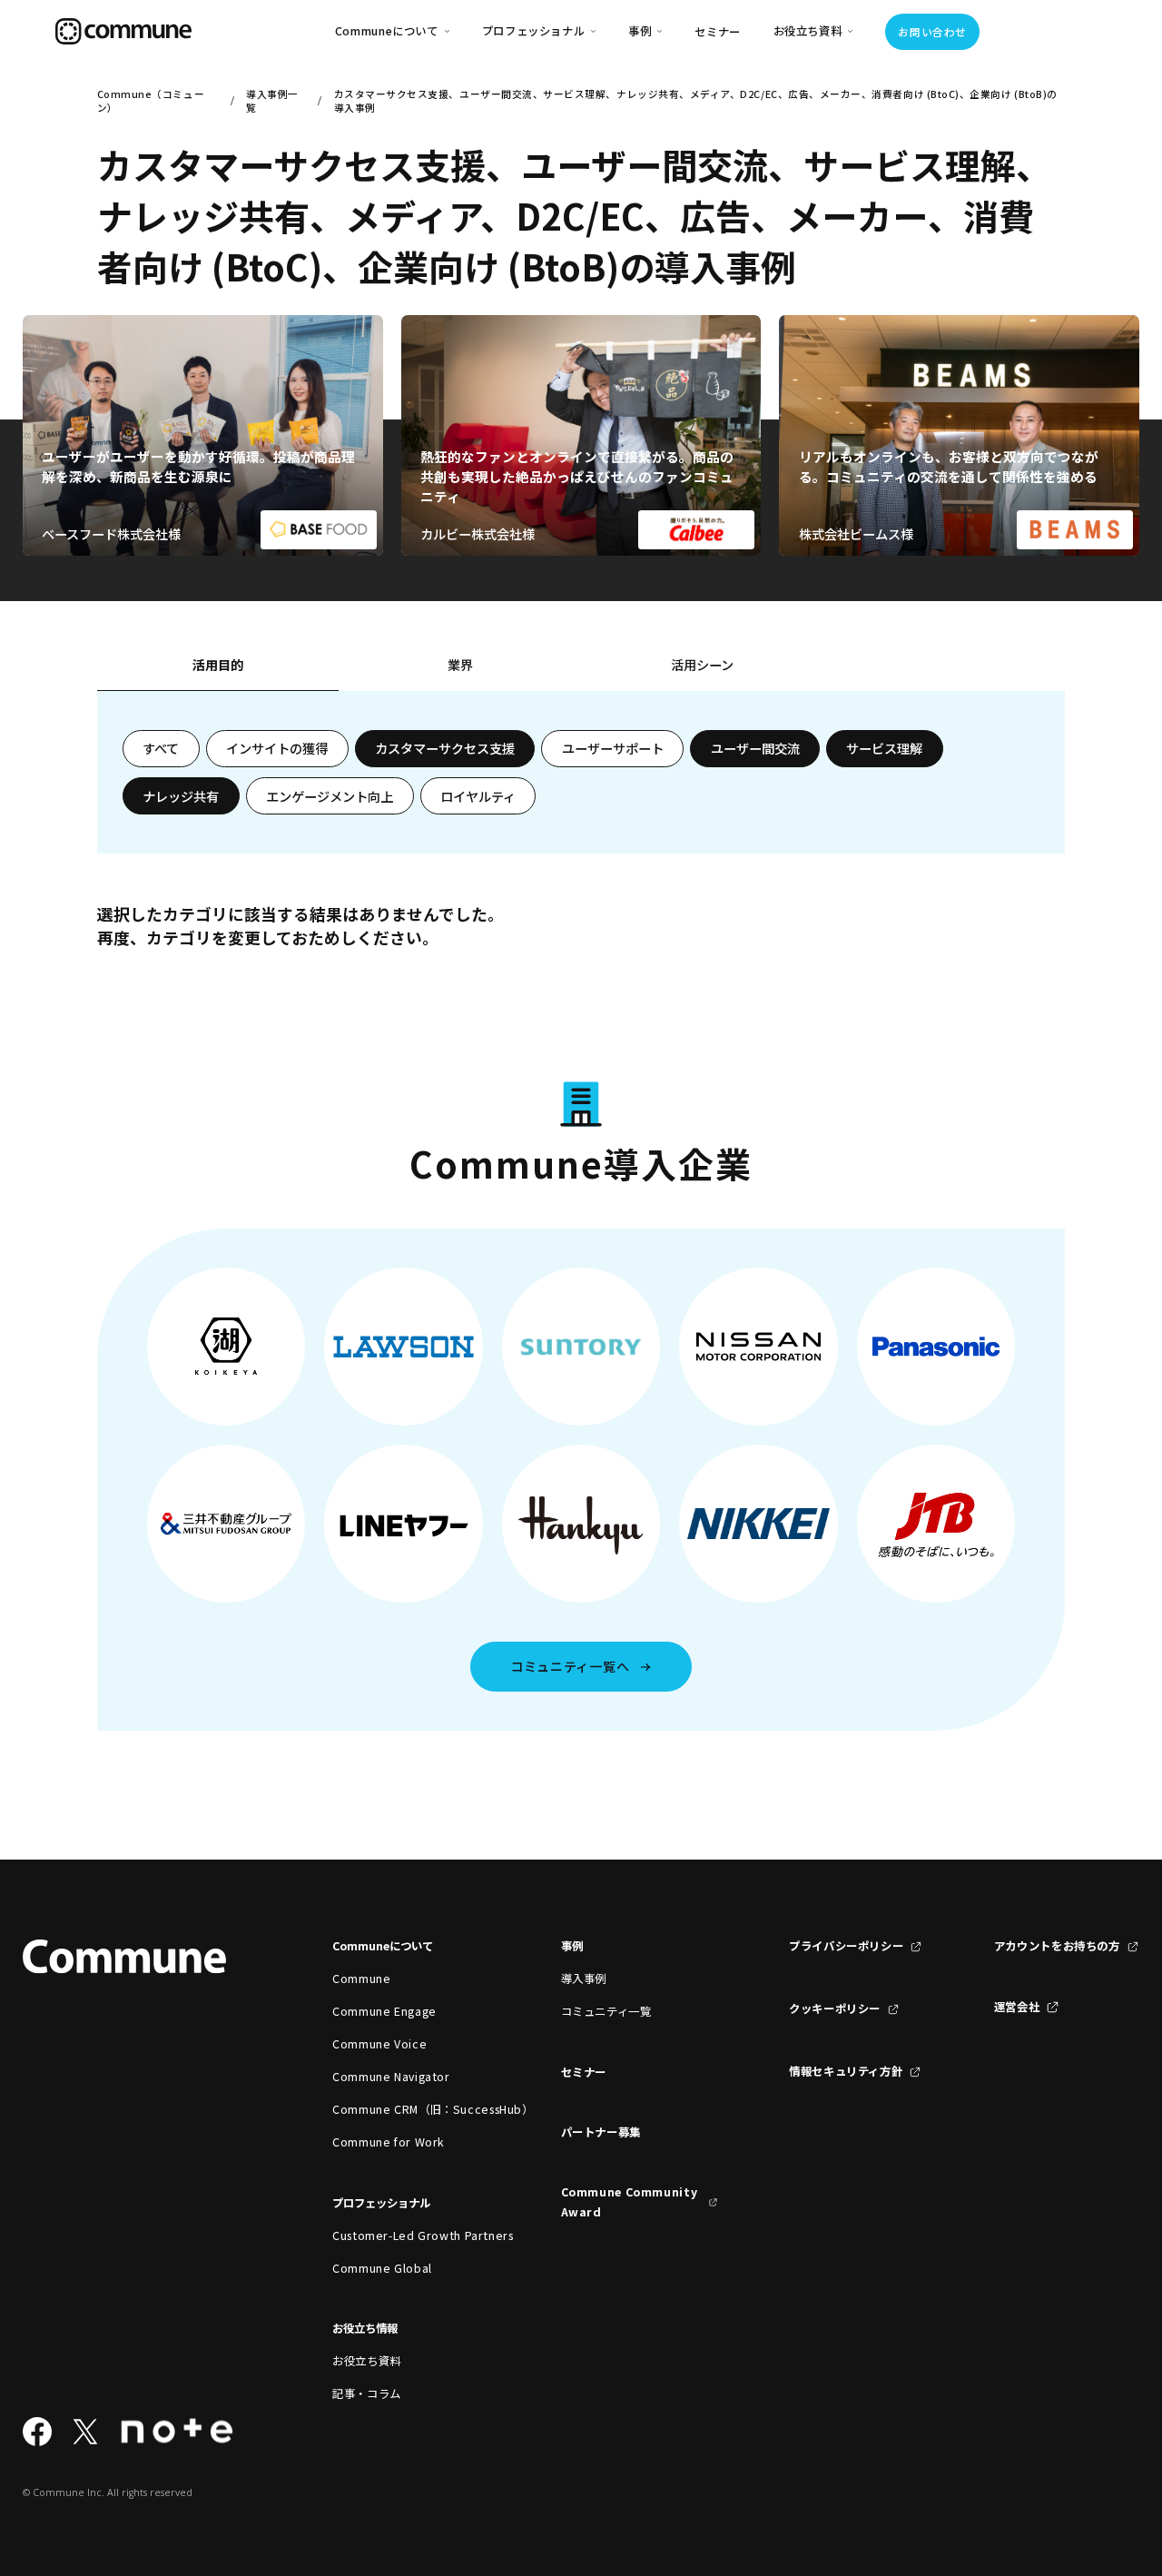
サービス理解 (884, 748)
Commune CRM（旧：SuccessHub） (411, 2109)
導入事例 (584, 1979)
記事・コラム (367, 2393)
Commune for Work (389, 2142)
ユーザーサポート (613, 748)
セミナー (718, 32)
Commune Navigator (391, 2077)
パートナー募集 (601, 2132)
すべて (161, 748)
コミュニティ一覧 (606, 2011)
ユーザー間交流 (755, 748)
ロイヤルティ (478, 796)
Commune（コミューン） (151, 101)
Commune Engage (384, 2011)
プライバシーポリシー (846, 1946)
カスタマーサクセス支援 (445, 748)
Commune (361, 1979)
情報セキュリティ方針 (846, 2071)
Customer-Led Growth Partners (411, 2235)
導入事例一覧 (272, 101)
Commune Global (382, 2268)
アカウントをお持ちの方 (1057, 1946)
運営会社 (1017, 2007)
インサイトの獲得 (277, 748)
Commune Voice (379, 2044)
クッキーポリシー (835, 2008)
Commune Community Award (630, 2202)
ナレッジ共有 (181, 796)
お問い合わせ (932, 32)
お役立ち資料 (367, 2361)
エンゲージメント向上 (330, 796)
